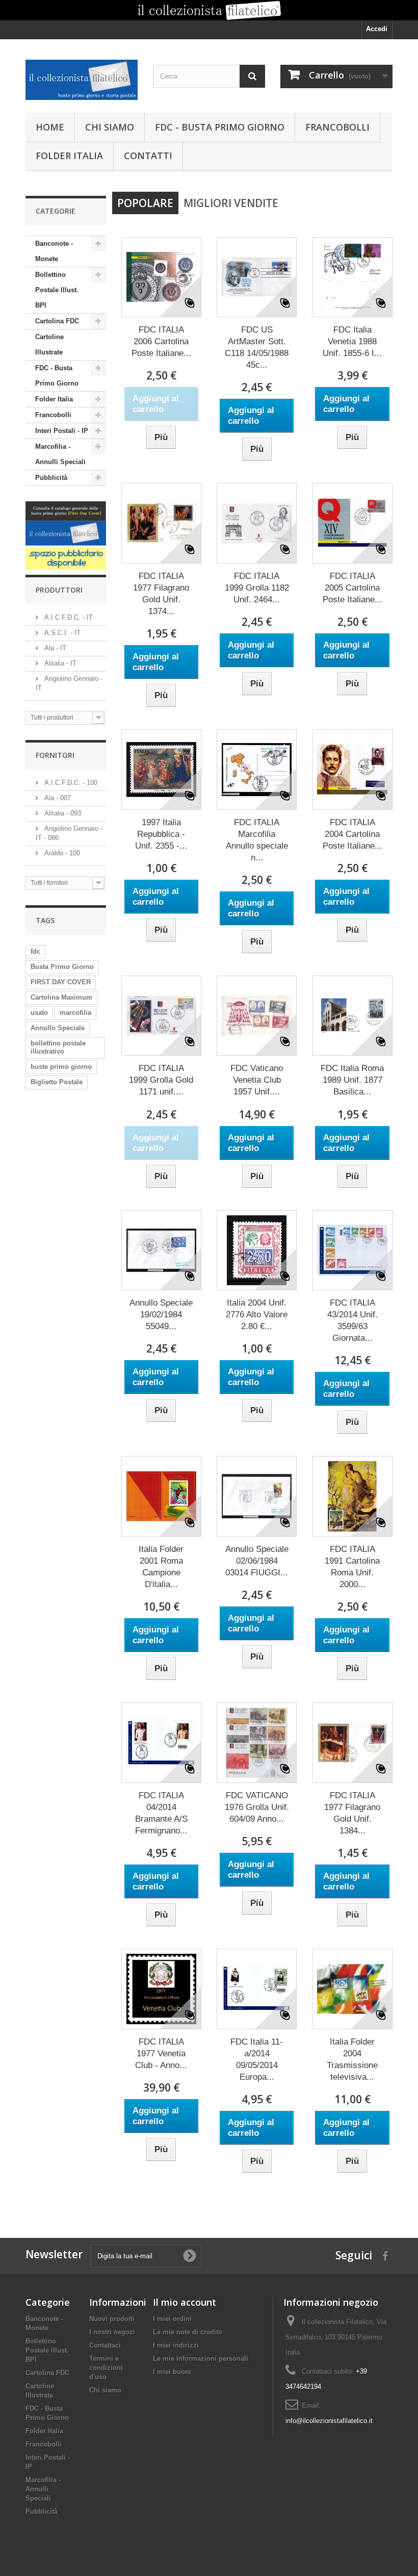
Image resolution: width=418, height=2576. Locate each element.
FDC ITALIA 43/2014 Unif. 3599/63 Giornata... (352, 1320)
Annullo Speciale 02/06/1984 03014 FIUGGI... (257, 1561)
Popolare (145, 203)
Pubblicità (51, 478)
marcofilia (75, 1013)
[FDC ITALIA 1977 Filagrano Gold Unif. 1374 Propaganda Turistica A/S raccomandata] (161, 523)
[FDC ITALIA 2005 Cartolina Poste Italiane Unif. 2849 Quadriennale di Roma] (352, 523)
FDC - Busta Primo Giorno (220, 127)
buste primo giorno (61, 1067)
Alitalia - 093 (62, 813)
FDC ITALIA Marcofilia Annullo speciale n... (257, 840)
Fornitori (55, 755)
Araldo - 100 (61, 853)
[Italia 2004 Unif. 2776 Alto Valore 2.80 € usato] (257, 1250)
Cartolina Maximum (61, 997)
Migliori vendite (231, 203)
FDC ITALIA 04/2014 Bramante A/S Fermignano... (161, 1813)
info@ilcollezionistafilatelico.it (329, 2421)
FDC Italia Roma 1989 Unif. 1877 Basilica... (352, 1080)
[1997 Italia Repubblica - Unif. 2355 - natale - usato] (161, 769)
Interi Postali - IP (62, 431)
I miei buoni (172, 2372)
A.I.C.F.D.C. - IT (68, 617)
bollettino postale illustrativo (58, 1047)
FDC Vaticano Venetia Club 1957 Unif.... (257, 1080)
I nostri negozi (112, 2332)
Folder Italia (69, 156)
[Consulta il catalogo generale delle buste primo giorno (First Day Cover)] (66, 524)
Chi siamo (110, 127)
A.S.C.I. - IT (61, 633)
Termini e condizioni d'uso (106, 2368)
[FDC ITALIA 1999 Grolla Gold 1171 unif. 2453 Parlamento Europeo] (161, 1016)
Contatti (148, 156)
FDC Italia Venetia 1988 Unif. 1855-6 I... (352, 341)
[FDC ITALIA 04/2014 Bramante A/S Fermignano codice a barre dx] (161, 1742)
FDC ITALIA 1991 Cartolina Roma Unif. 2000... (352, 1567)
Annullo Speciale (58, 1028)
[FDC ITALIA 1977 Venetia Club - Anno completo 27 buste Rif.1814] (161, 1989)
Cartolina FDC (57, 321)
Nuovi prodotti (112, 2319)
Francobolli (337, 127)
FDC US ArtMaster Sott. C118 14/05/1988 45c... (257, 347)
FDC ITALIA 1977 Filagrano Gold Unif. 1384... (352, 1813)
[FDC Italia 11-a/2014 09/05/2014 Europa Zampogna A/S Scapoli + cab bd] (257, 1989)
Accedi (377, 29)
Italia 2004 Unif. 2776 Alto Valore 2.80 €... (257, 1315)
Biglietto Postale (57, 1082)
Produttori (59, 590)
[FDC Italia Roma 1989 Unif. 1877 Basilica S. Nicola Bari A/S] (352, 1016)
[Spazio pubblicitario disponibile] (66, 559)
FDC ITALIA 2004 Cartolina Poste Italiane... (352, 834)
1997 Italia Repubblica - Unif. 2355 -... (161, 834)
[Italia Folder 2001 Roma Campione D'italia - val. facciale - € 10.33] (161, 1496)
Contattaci (105, 2345)
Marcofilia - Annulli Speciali (60, 454)
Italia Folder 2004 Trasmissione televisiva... (352, 2059)
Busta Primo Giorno (62, 967)
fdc (35, 951)
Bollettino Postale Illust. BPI (57, 290)
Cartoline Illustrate (49, 345)
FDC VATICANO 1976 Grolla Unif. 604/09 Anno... (257, 1807)
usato (39, 1013)
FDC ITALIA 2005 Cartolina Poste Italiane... (352, 588)
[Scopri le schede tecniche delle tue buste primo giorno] (209, 10)
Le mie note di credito (188, 2332)
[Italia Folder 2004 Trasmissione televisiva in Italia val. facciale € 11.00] (352, 1989)
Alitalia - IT (59, 663)
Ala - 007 (57, 798)
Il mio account (185, 2302)
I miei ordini (172, 2319)
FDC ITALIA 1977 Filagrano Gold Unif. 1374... (161, 594)
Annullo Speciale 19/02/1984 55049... (161, 1315)
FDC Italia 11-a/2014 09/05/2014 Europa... (257, 2059)
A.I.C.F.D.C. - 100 (70, 783)
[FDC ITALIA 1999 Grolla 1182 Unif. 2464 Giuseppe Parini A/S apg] (257, 523)
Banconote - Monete (54, 251)
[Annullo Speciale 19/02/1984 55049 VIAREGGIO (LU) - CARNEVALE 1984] (161, 1250)
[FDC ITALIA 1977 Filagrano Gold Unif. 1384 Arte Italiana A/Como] (352, 1742)
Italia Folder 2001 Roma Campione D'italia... (161, 1567)
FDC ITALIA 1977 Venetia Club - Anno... (161, 2054)
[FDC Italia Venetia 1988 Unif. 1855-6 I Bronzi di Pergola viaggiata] (352, 277)
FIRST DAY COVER (61, 982)
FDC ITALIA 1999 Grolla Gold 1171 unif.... (161, 1080)
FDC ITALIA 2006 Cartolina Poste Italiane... (161, 341)
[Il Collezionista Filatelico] (82, 80)
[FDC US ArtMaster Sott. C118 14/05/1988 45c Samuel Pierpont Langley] (257, 277)
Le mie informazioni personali (201, 2358)
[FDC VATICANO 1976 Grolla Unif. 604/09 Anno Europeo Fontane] (257, 1742)
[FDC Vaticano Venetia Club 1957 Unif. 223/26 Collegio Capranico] (257, 1016)
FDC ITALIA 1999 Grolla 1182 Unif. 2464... (257, 588)
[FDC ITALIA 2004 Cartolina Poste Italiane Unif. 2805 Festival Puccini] (352, 769)
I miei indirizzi (176, 2345)
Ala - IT (54, 648)
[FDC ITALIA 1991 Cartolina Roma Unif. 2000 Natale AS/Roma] (352, 1496)
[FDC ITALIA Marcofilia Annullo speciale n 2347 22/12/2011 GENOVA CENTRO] (257, 769)
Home (50, 127)
